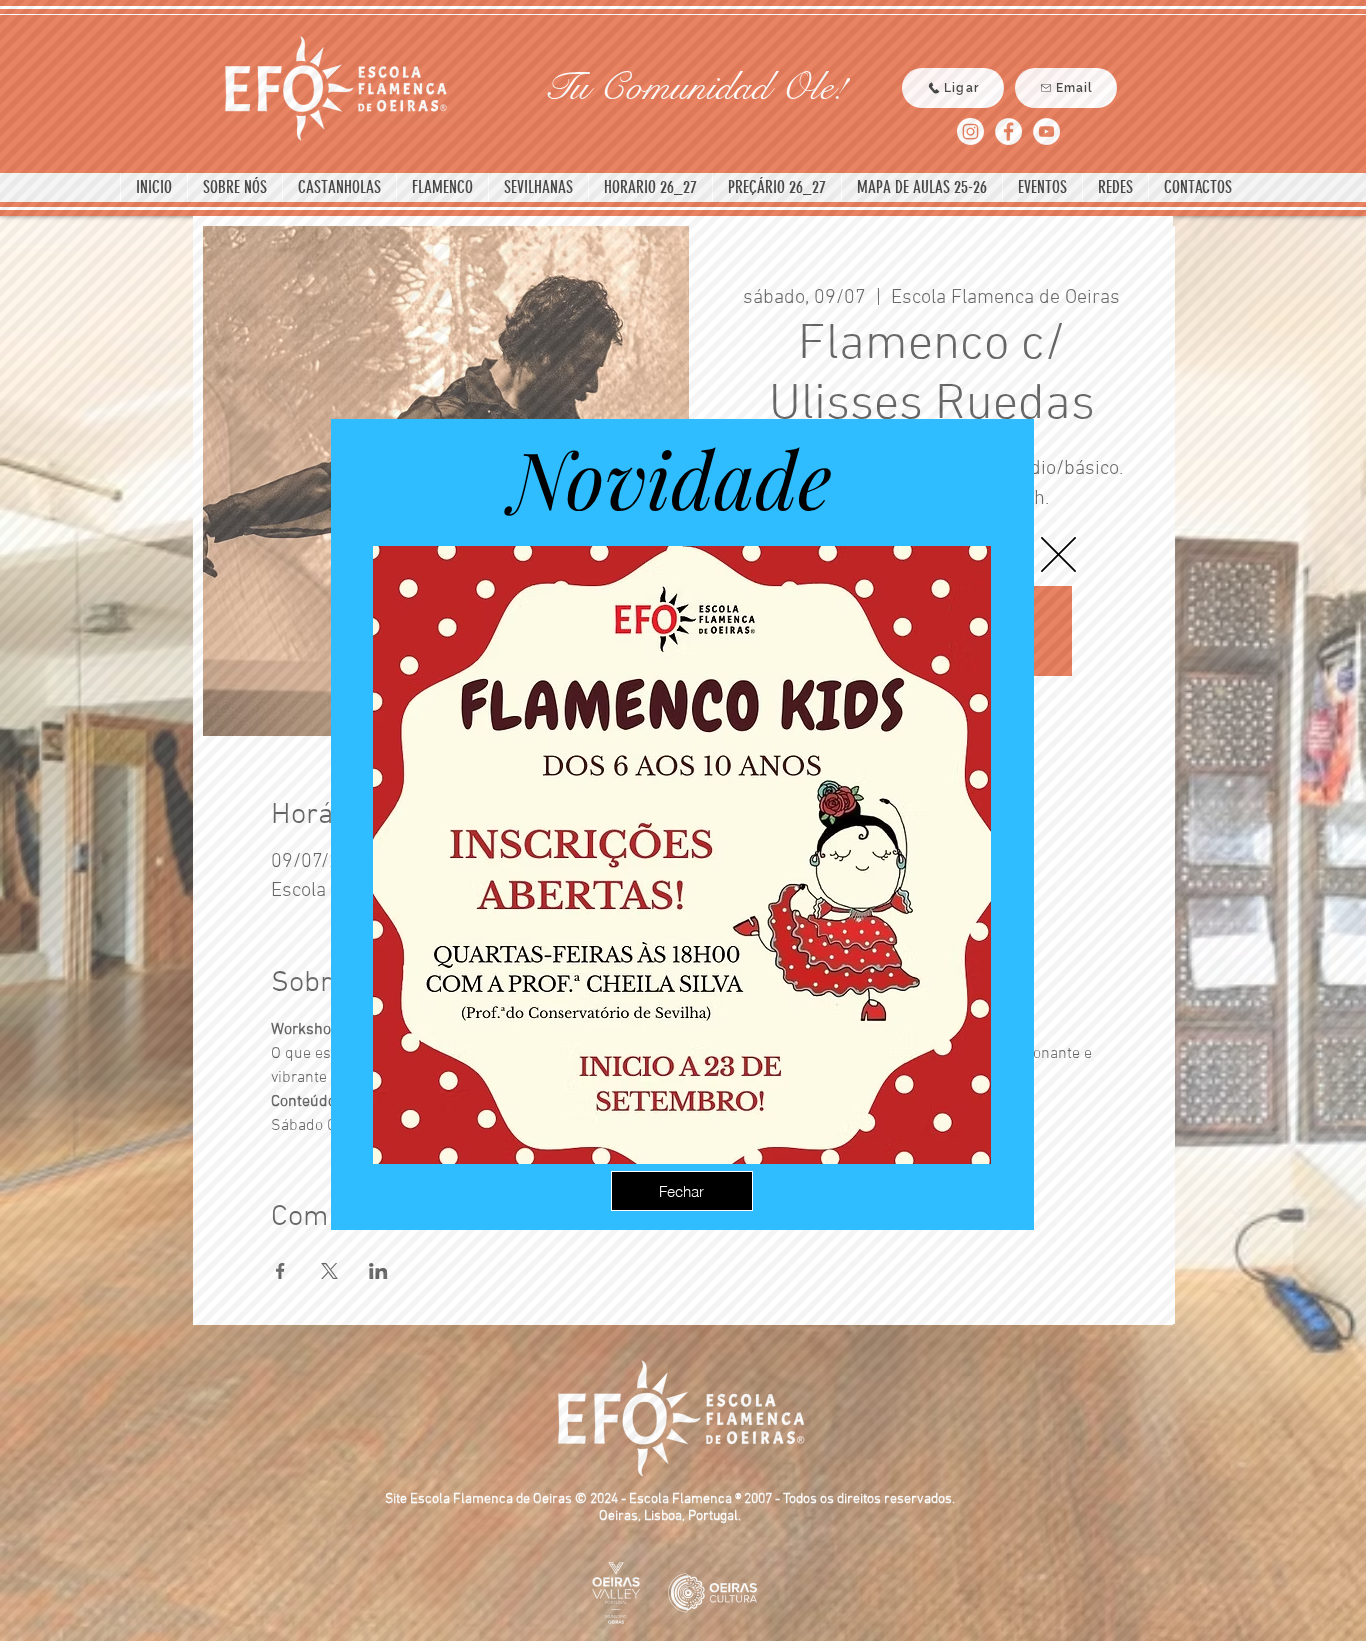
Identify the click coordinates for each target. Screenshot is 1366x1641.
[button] (1058, 554)
